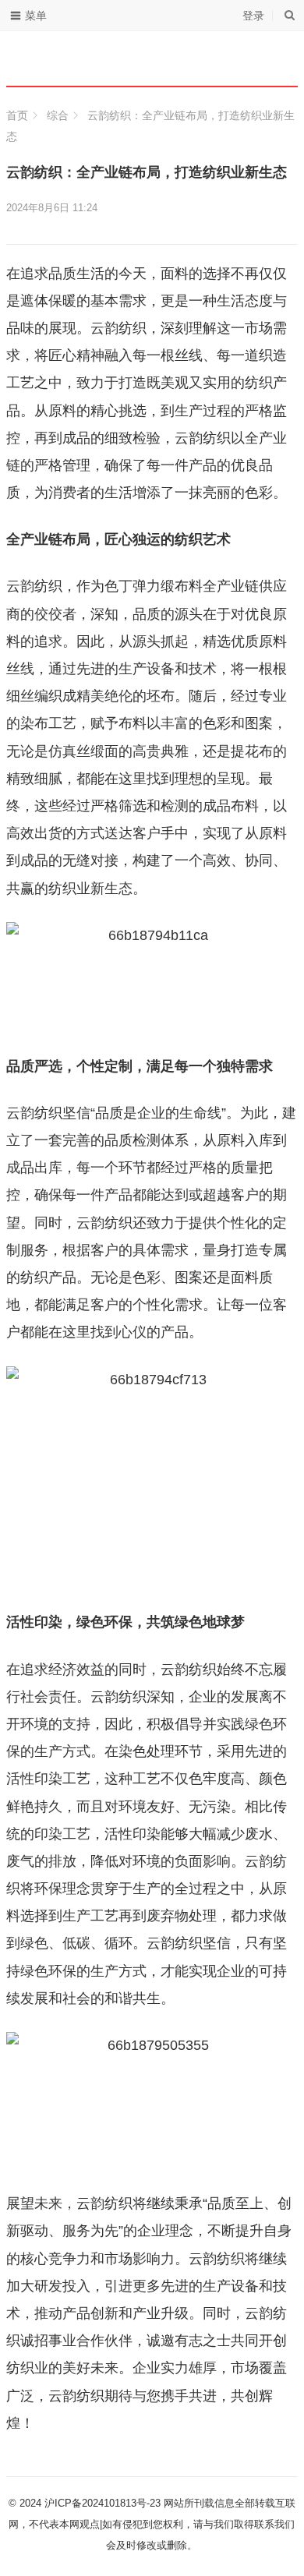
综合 (58, 115)
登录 (253, 16)
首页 (17, 115)
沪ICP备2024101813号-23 (103, 2503)
